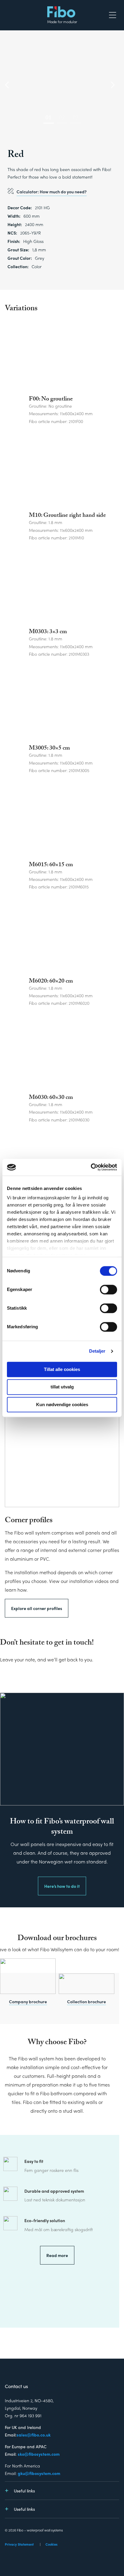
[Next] (112, 85)
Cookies (51, 2544)
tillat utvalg (62, 1387)
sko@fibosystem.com (39, 2454)
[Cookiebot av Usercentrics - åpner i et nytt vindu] (91, 1167)
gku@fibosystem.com (39, 2473)
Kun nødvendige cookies (62, 1405)
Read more (57, 2255)
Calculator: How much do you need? (52, 192)
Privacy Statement (19, 2544)
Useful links (24, 2491)
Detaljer (97, 1351)
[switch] (108, 1290)
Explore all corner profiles (37, 1608)
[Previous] (8, 85)
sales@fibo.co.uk (34, 2435)
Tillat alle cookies (62, 1369)
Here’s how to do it (62, 1886)
